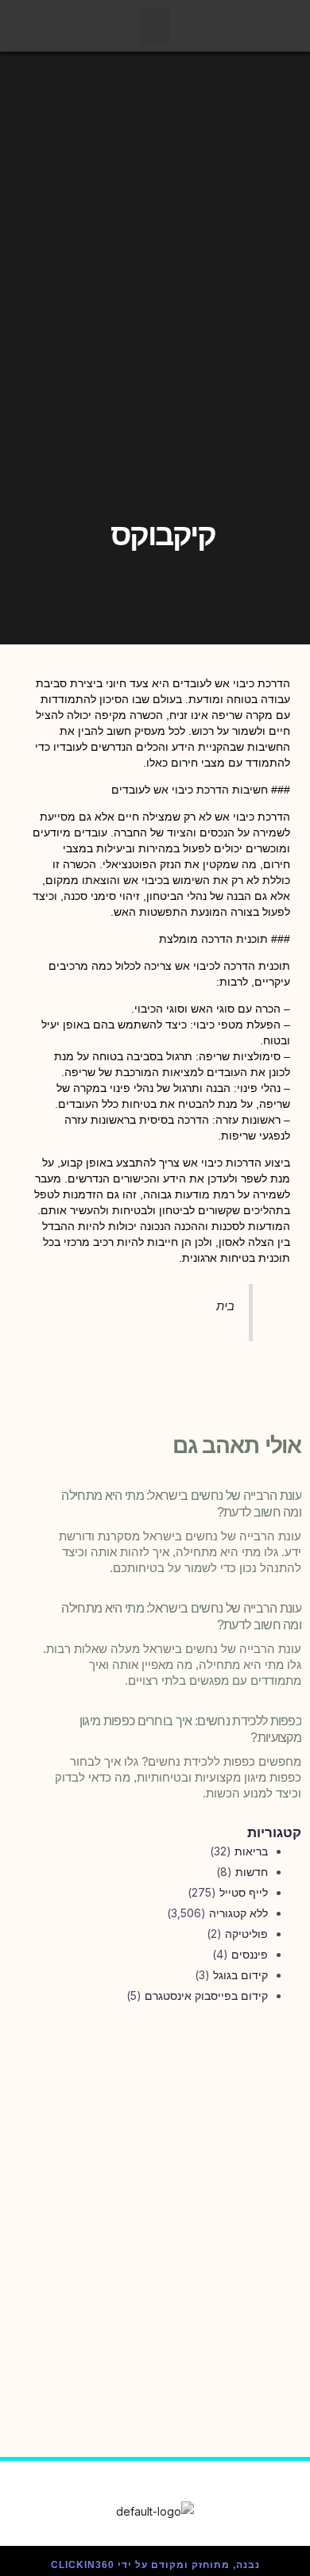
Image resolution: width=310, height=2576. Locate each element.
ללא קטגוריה (238, 1913)
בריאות (251, 1851)
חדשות (252, 1872)
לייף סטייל (244, 1892)
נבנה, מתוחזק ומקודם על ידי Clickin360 (155, 2565)
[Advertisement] (155, 2193)
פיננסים (250, 1954)
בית (225, 1306)
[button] (155, 26)
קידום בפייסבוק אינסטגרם (206, 1995)
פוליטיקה (246, 1934)
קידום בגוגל (240, 1975)
